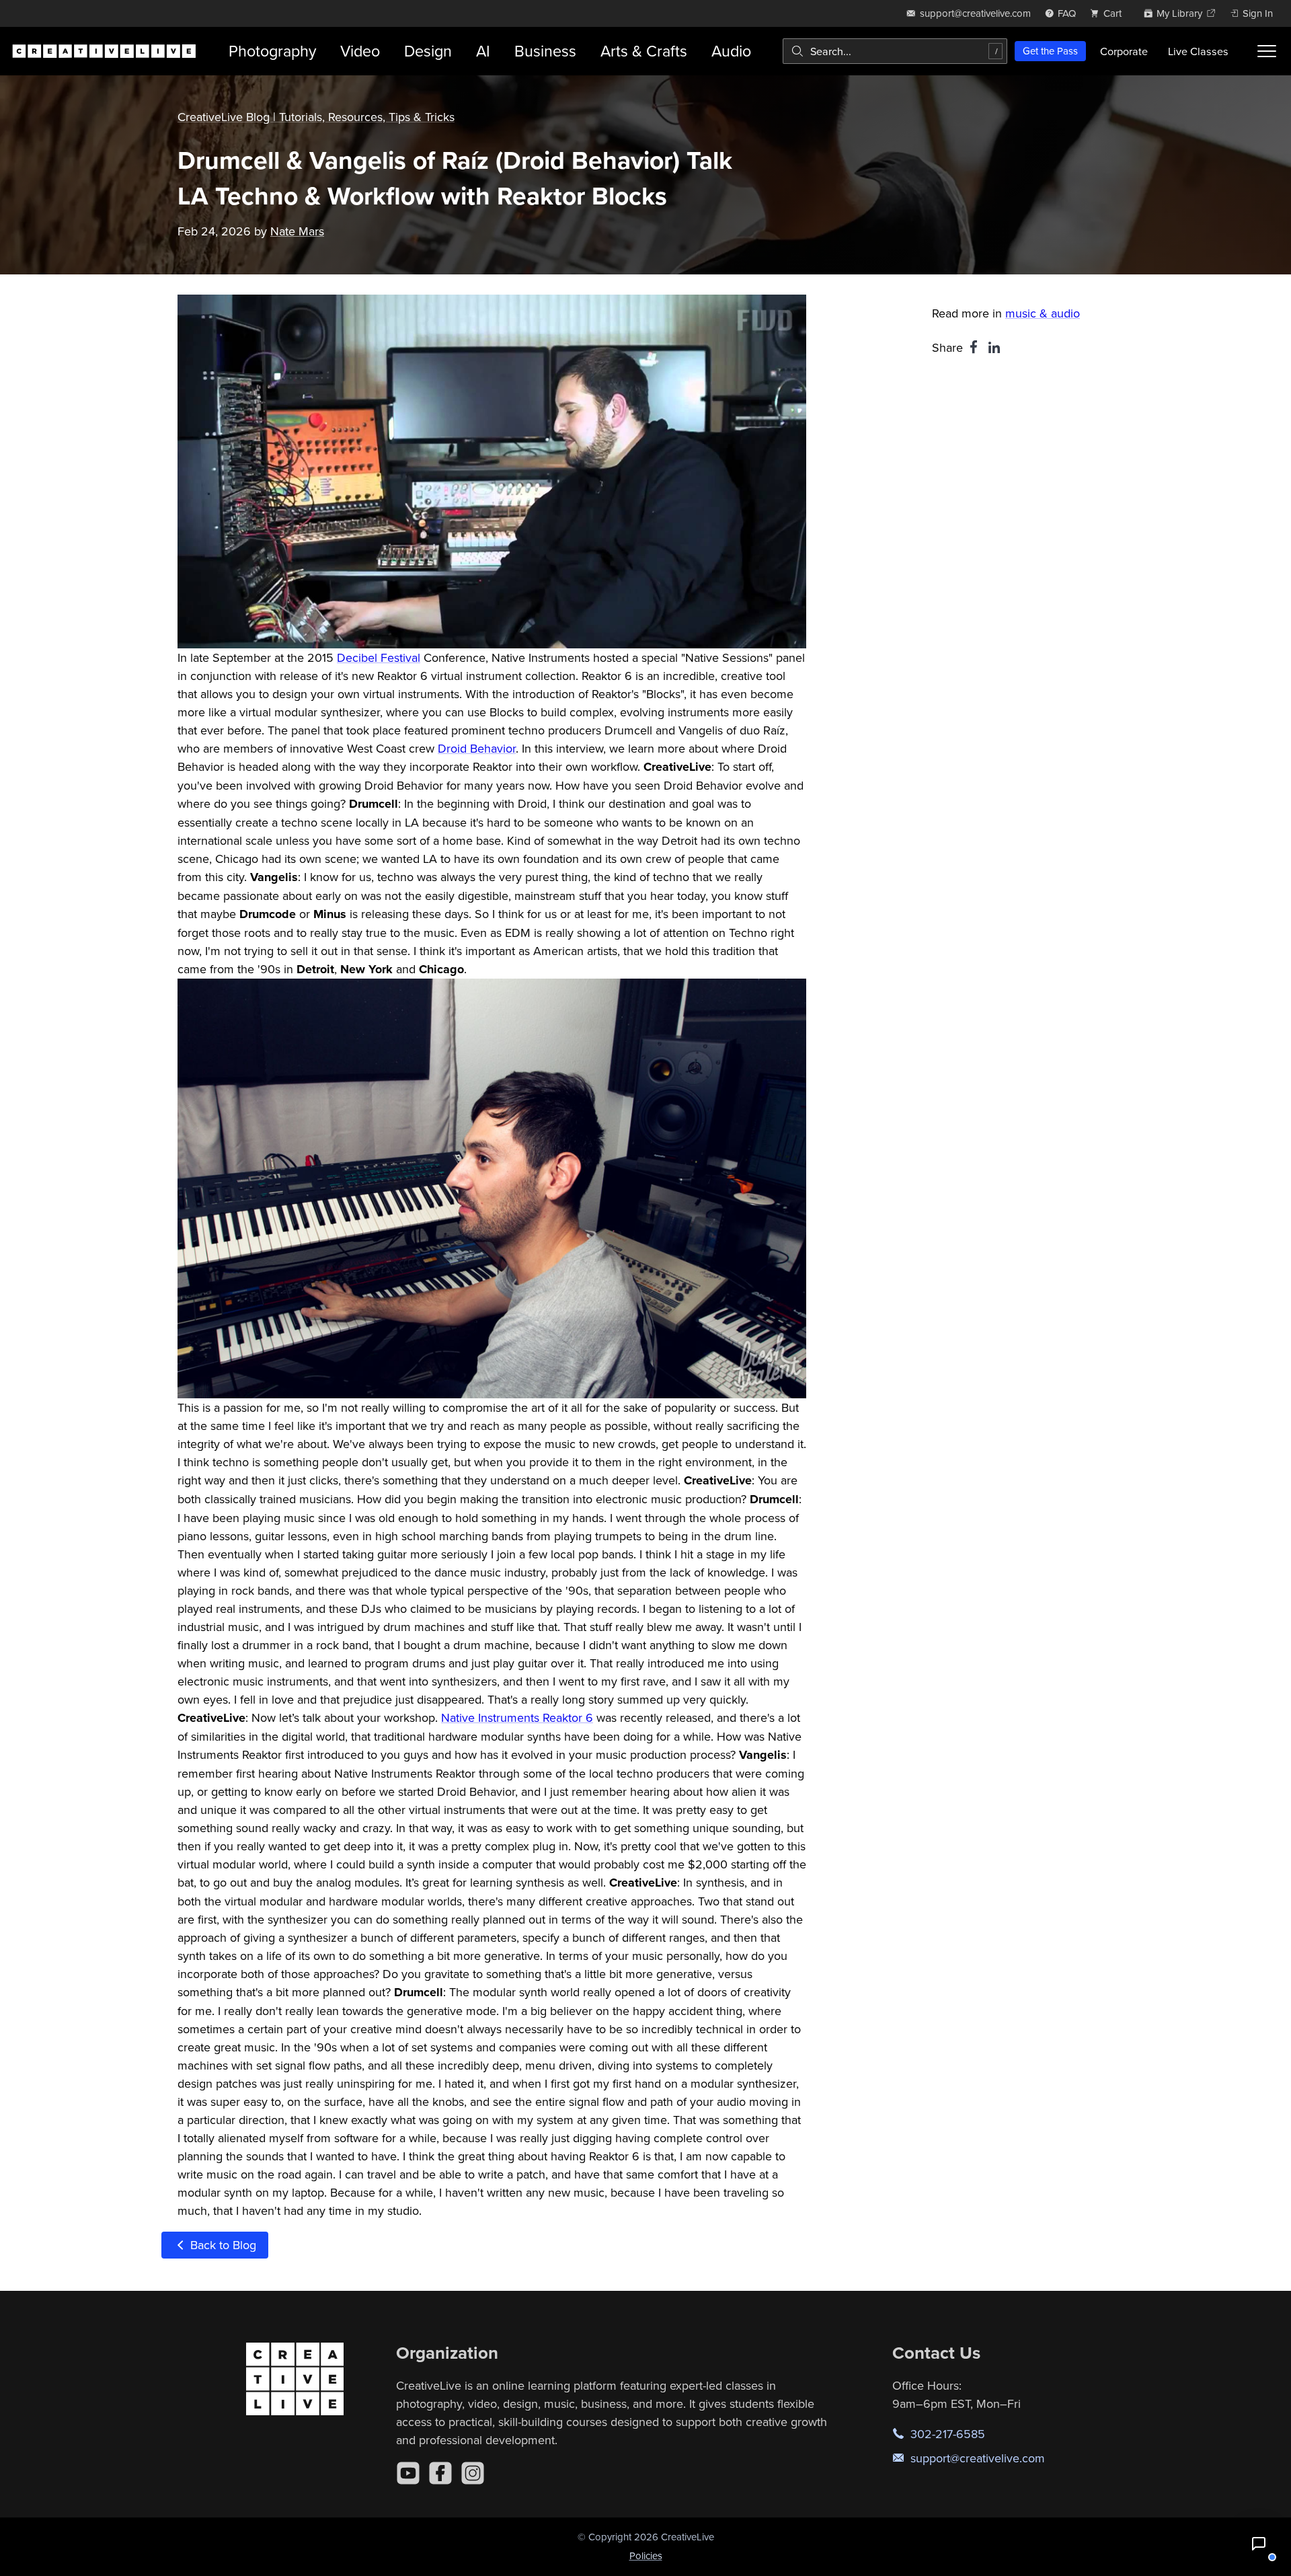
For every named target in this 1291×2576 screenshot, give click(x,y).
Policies (646, 2555)
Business (545, 51)
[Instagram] (473, 2473)
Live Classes (1198, 51)
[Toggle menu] (1267, 51)
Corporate (1124, 51)
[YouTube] (408, 2473)
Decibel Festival (379, 657)
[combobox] (895, 51)
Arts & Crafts (644, 51)
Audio (731, 51)
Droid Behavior (477, 748)
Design (428, 51)
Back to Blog (222, 2245)
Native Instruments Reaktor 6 (517, 1717)
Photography (272, 51)
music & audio (1043, 313)
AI (483, 51)
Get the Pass (1050, 51)
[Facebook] (440, 2473)
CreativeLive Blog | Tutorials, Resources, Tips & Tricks (316, 117)
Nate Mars (297, 231)
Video (360, 51)
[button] (1259, 2544)
